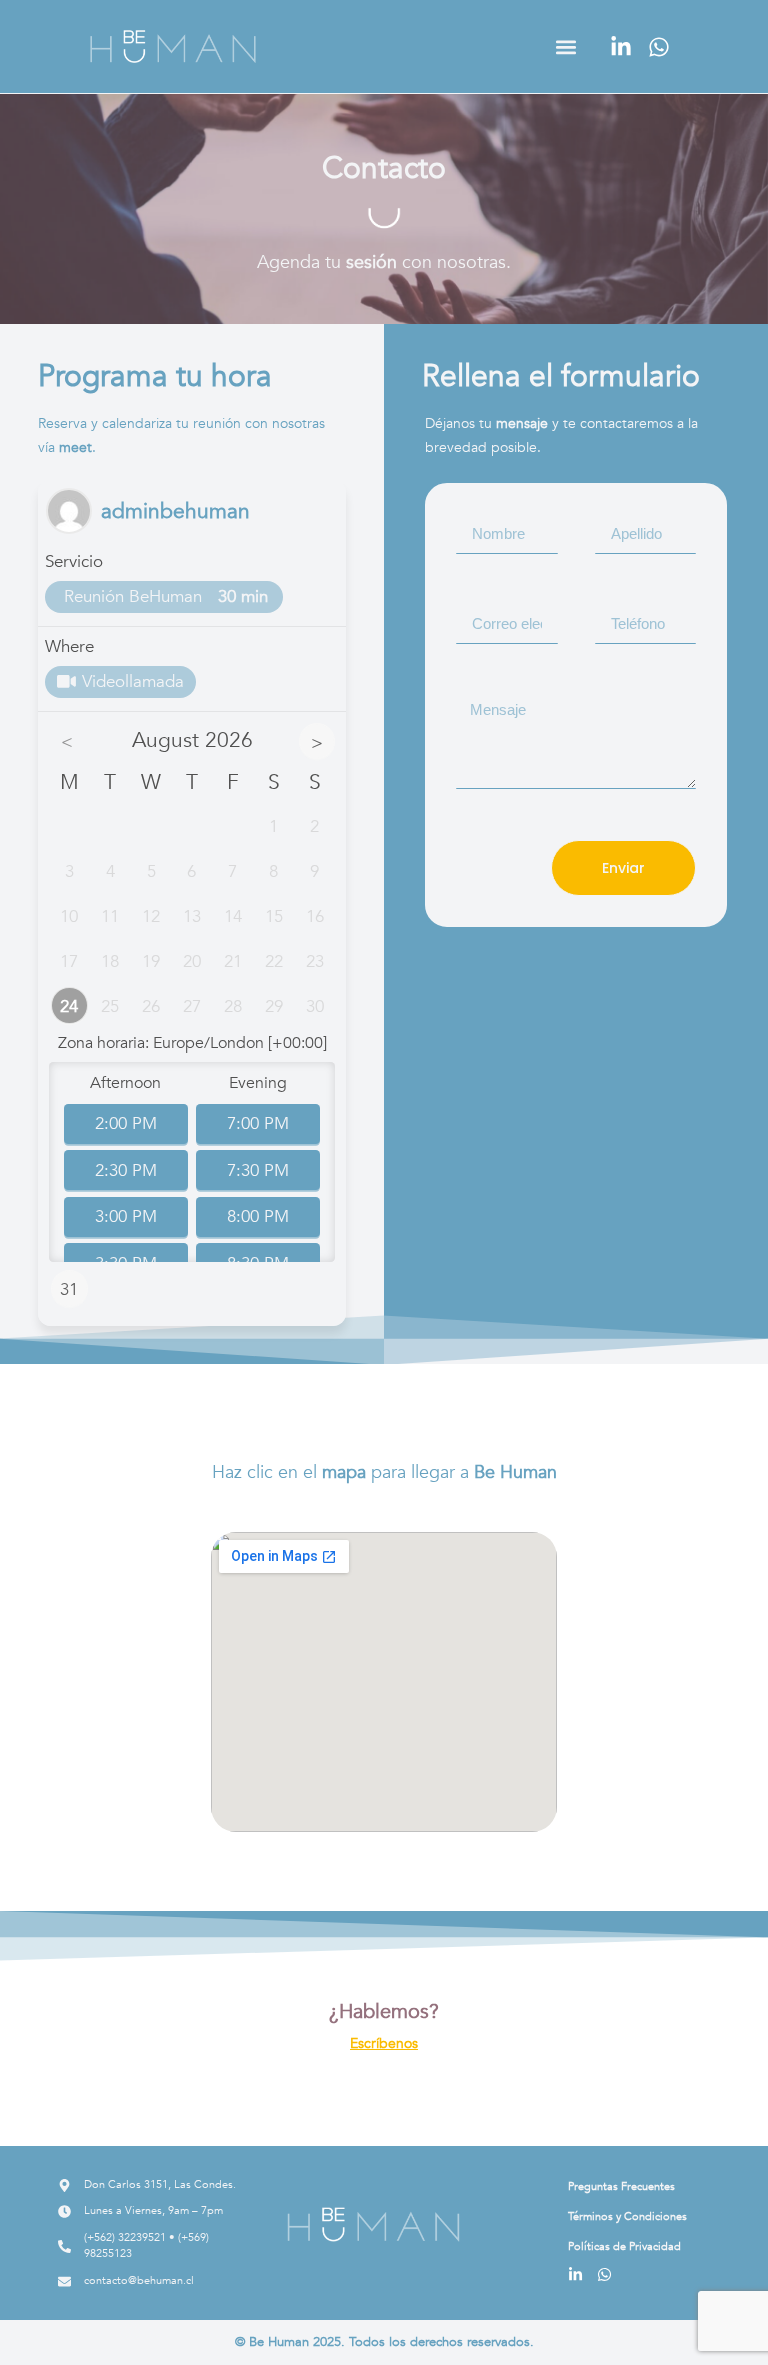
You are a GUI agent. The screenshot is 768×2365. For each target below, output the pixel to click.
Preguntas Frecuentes (621, 2186)
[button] (566, 46)
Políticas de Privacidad (624, 2246)
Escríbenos (384, 2043)
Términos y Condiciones (627, 2216)
